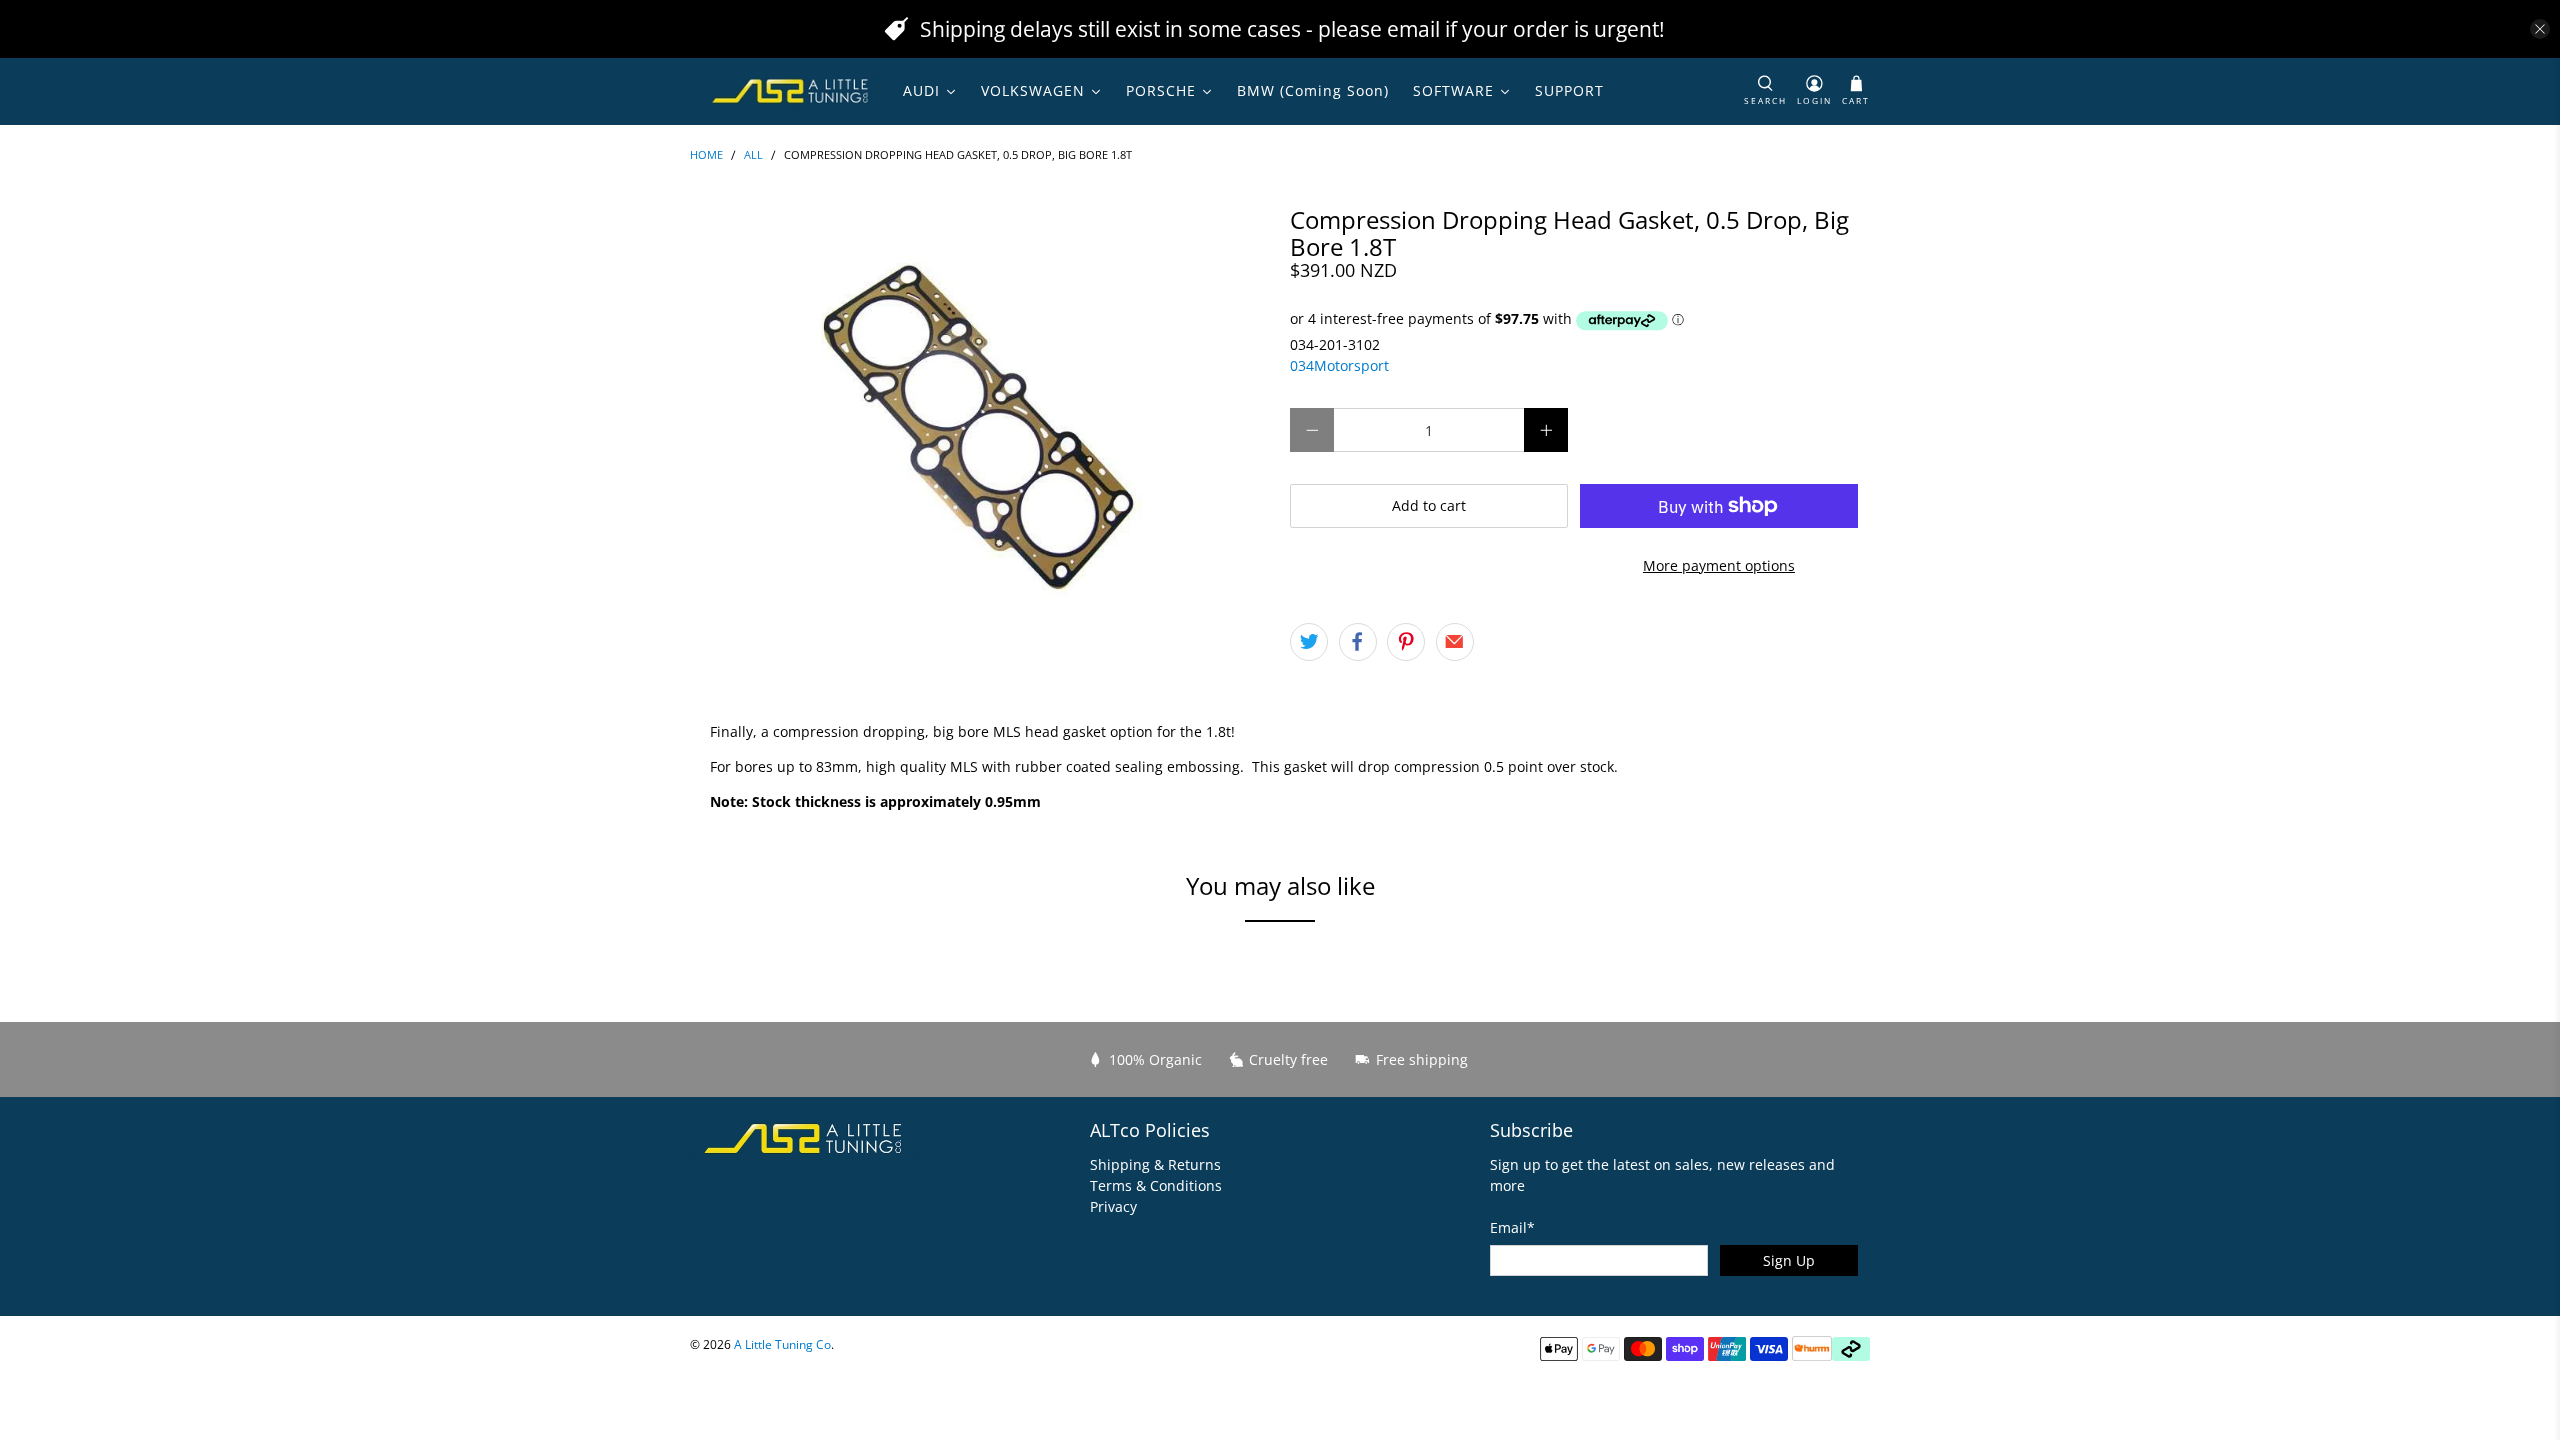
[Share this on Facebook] (1358, 642)
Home (706, 155)
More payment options (1719, 565)
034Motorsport (1339, 365)
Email (1512, 1227)
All (753, 155)
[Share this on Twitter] (1309, 642)
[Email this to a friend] (1455, 642)
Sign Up (1789, 1260)
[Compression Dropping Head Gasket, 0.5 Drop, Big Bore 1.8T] (980, 421)
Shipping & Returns (1155, 1164)
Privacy (1113, 1206)
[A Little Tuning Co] (791, 91)
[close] (2540, 29)
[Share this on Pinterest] (1406, 642)
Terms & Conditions (1156, 1185)
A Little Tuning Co (782, 1344)
